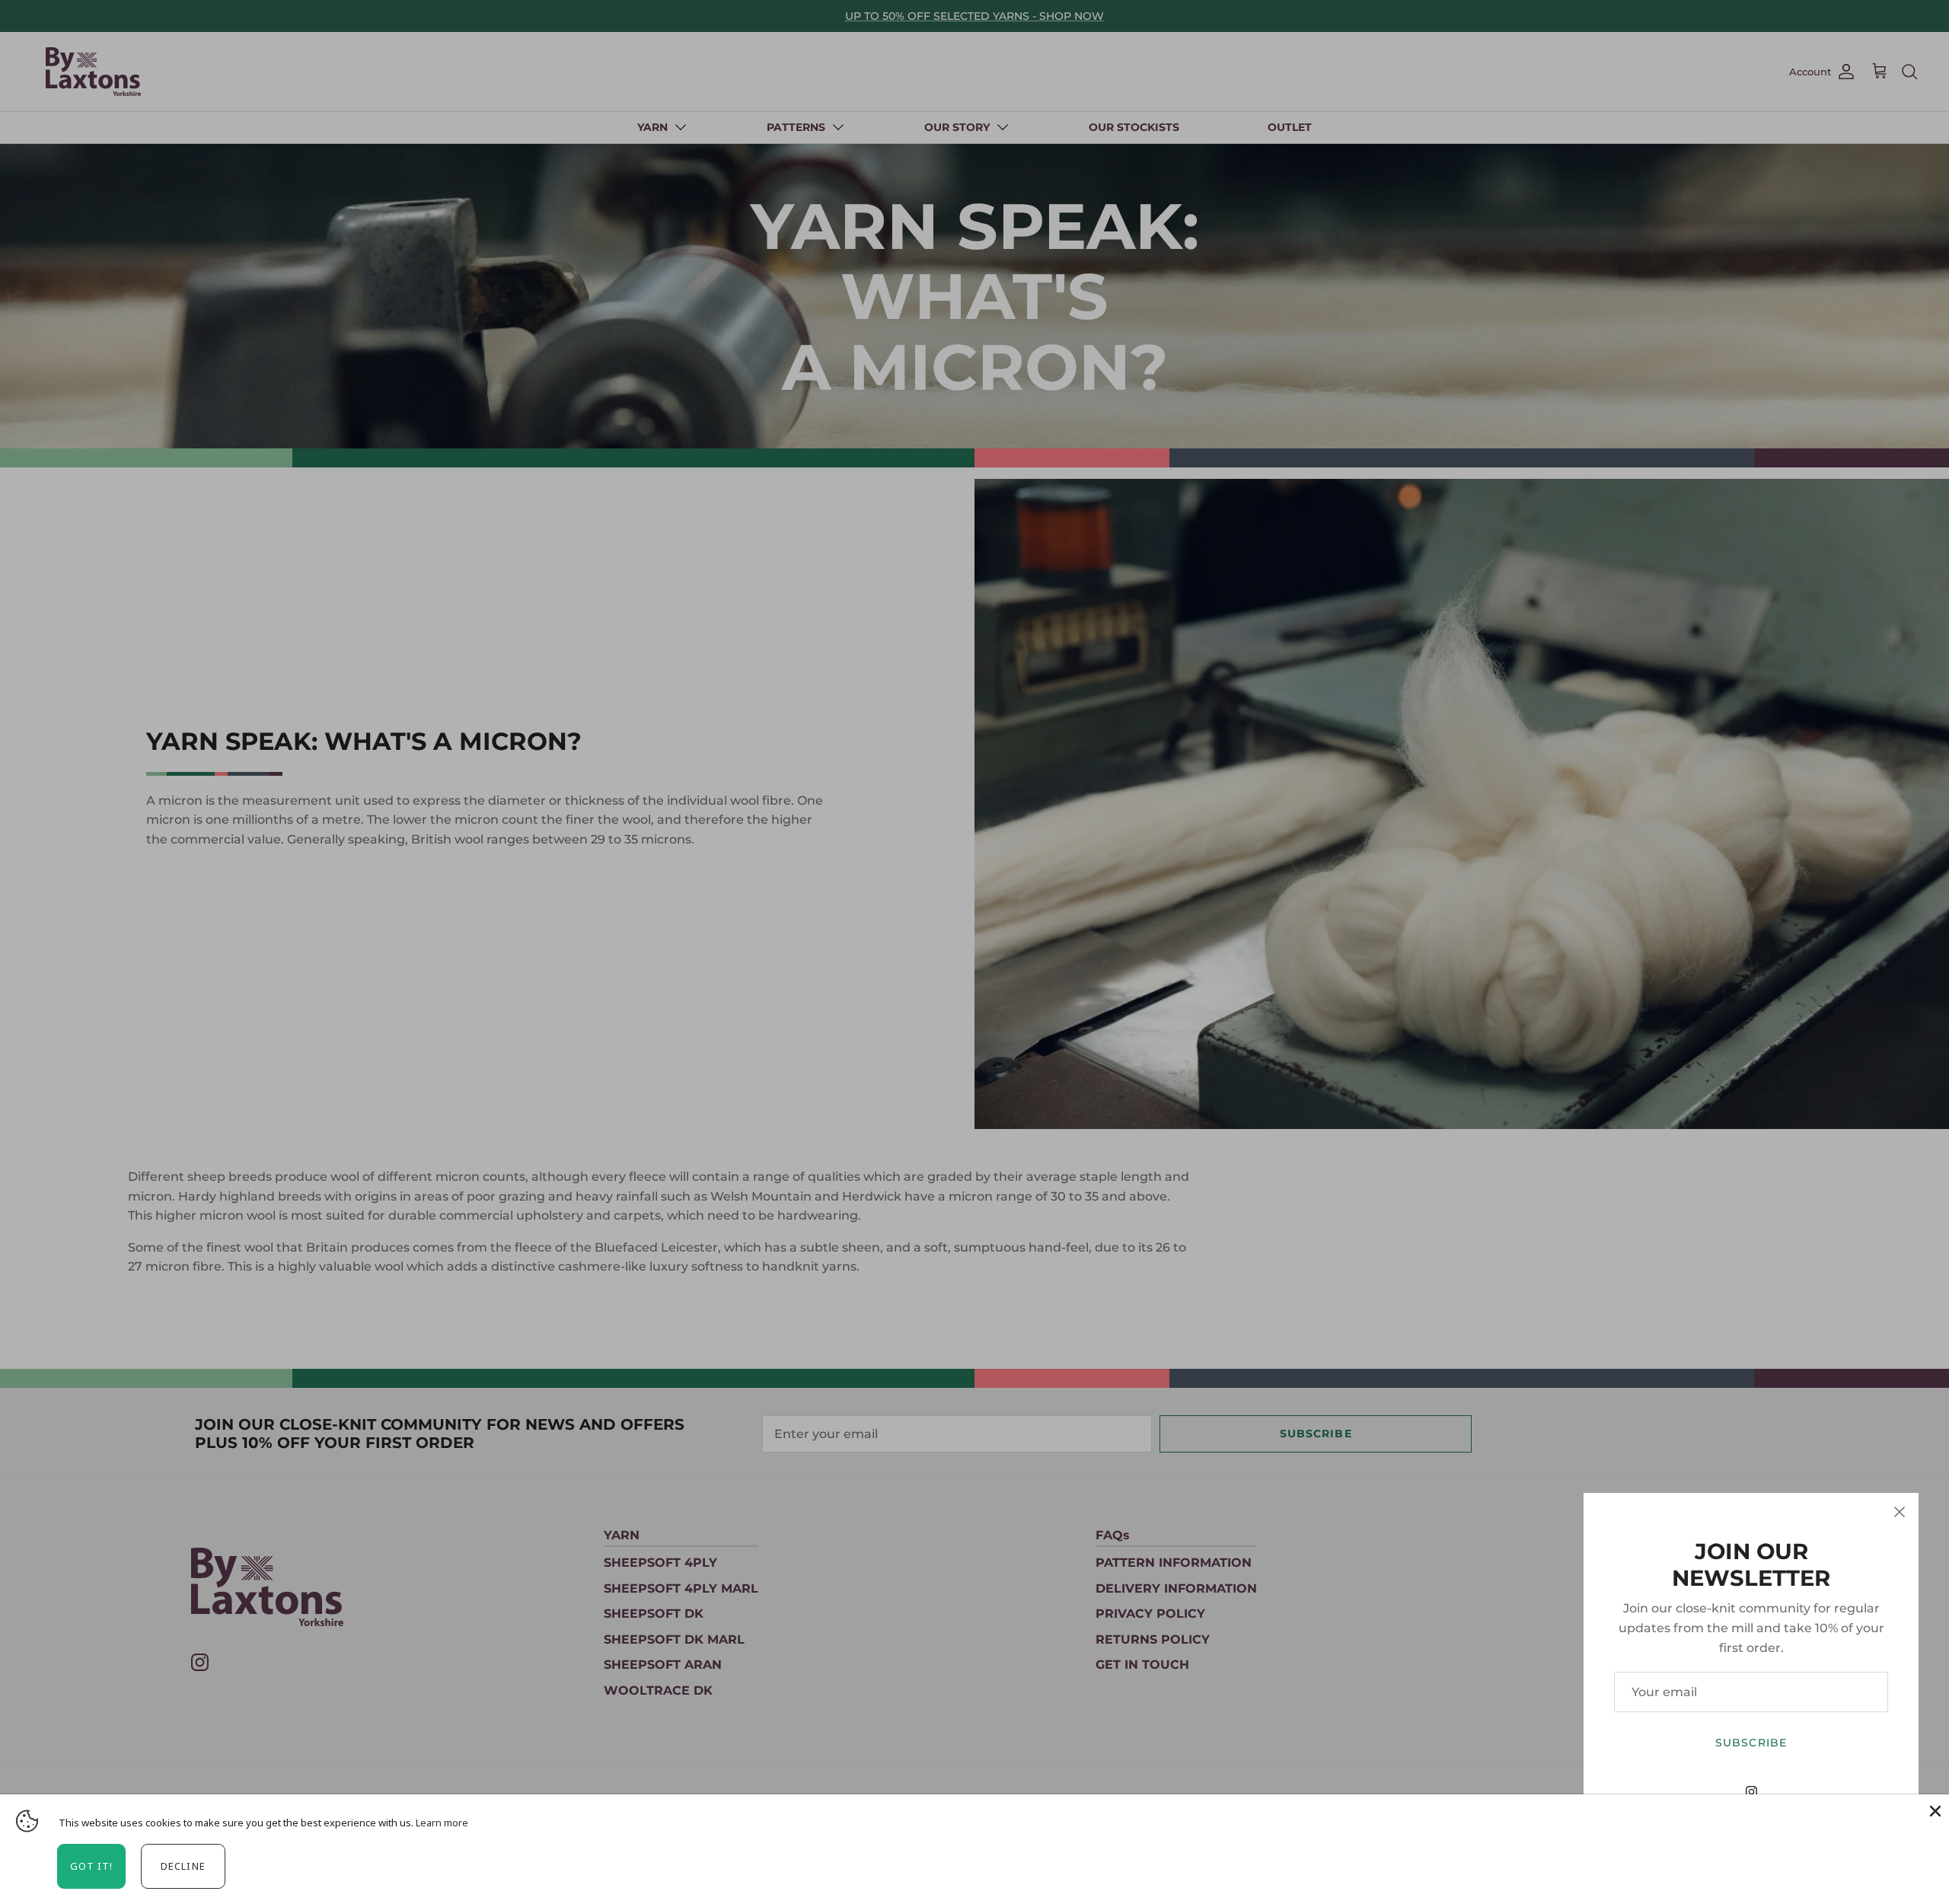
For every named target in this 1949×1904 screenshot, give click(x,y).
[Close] (1900, 1512)
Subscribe (1751, 1743)
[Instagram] (1751, 1792)
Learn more (442, 1823)
